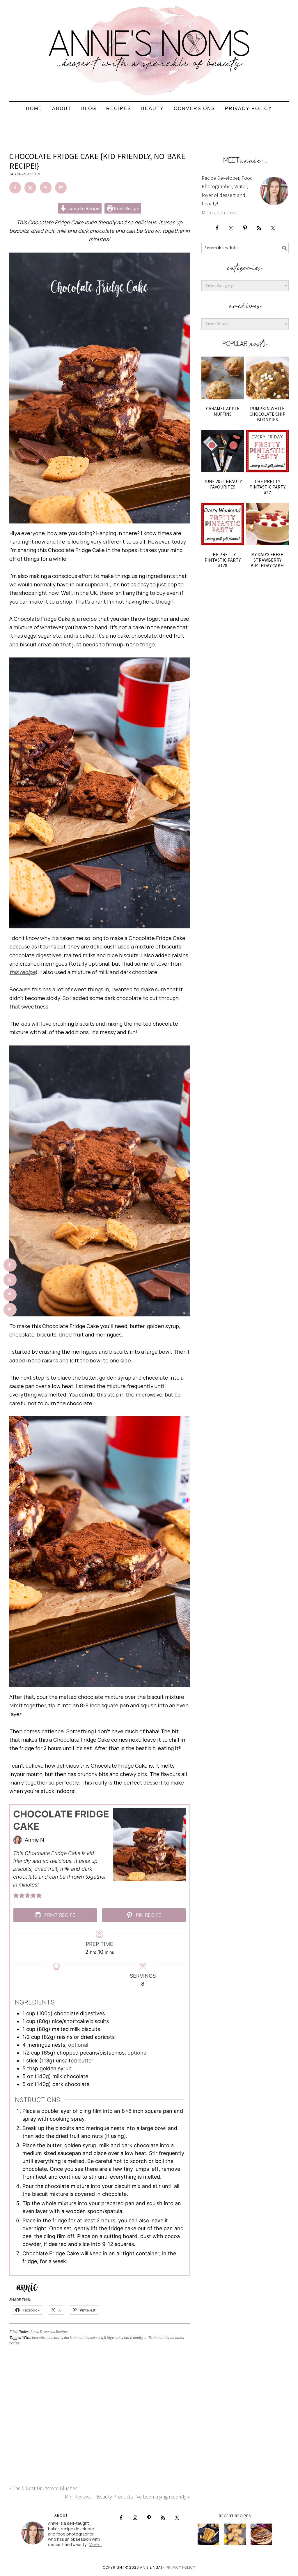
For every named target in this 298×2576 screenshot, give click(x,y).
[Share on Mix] (61, 188)
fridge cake (113, 2338)
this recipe (22, 972)
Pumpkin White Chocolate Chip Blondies (267, 414)
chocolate (54, 2338)
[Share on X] (30, 188)
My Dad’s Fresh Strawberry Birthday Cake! (267, 560)
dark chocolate (76, 2338)
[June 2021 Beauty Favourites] (223, 451)
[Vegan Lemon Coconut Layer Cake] (208, 2534)
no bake (177, 2338)
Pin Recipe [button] (148, 1915)
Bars (34, 2332)
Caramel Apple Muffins (223, 411)
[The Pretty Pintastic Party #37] (267, 451)
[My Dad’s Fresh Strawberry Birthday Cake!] (267, 524)
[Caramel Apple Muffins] (223, 378)
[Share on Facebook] (15, 188)
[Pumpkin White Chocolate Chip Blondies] (267, 378)
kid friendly (133, 2338)
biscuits (38, 2338)
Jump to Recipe (83, 208)
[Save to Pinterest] (46, 188)
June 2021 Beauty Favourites (223, 484)
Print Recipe (126, 208)
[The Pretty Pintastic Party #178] (223, 524)
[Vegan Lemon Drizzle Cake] (235, 2534)
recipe (14, 2343)
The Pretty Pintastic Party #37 (267, 487)
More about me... (220, 213)
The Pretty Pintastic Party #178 (223, 560)
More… (95, 2544)
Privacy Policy (180, 2567)
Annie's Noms (149, 48)
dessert (96, 2338)
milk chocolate (156, 2338)
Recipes (62, 2332)
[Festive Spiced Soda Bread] (261, 2534)
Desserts (47, 2332)
